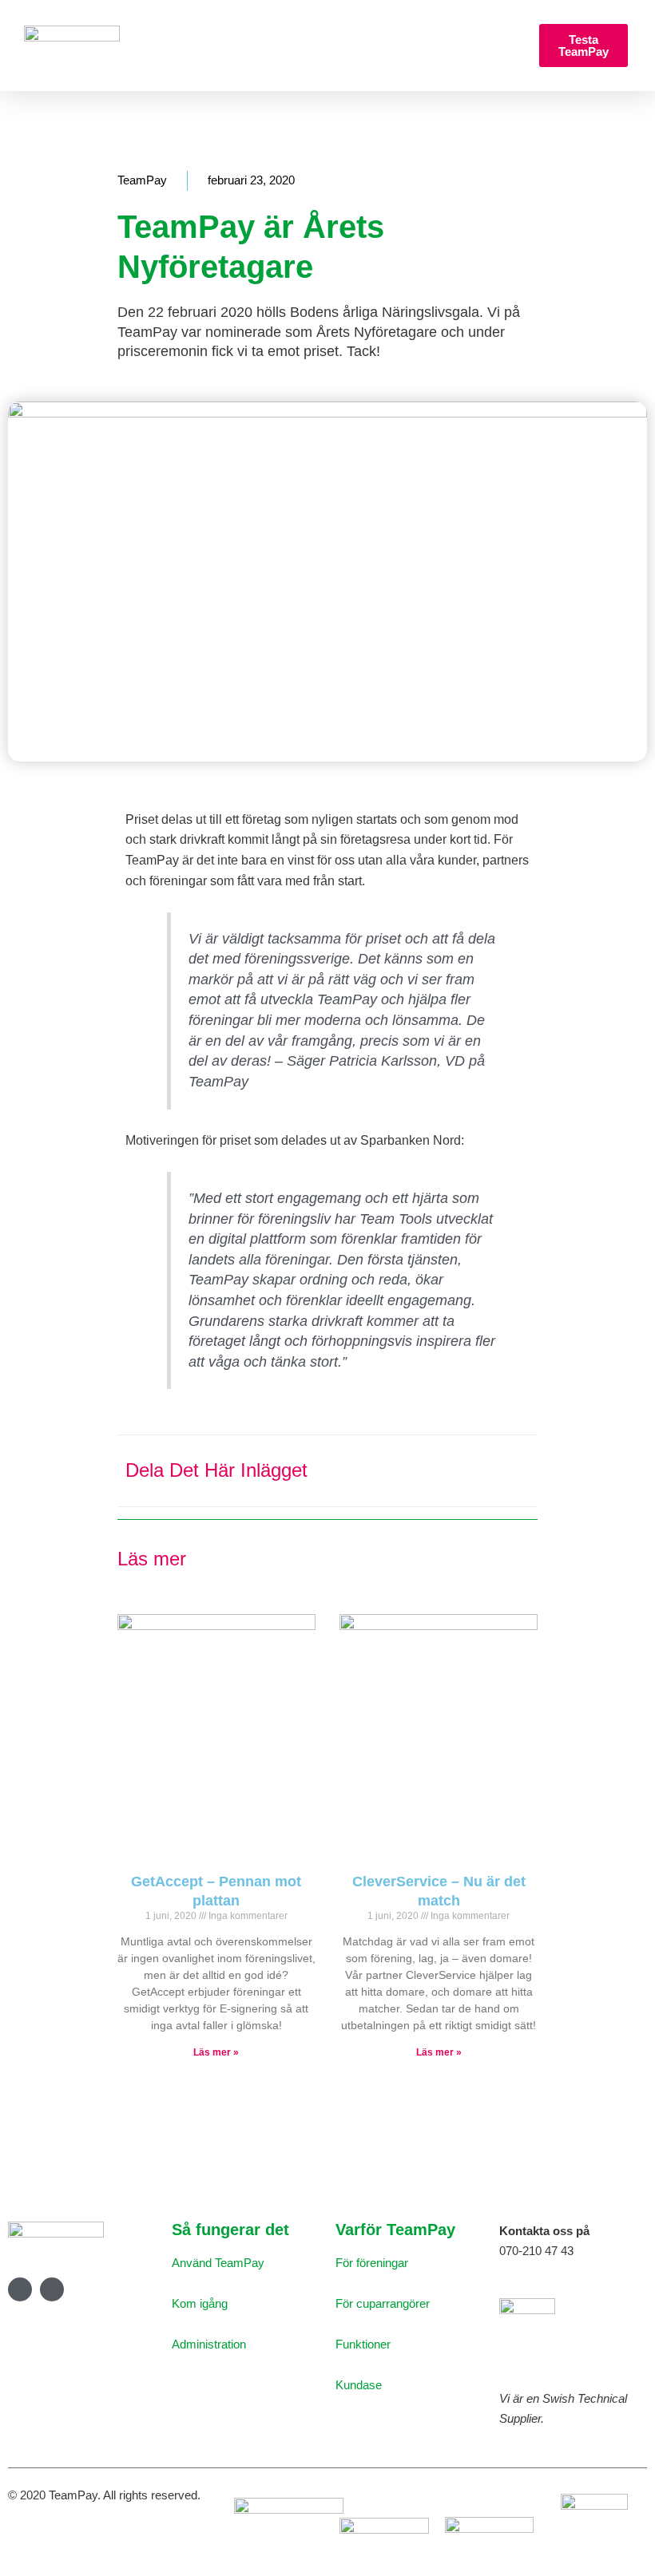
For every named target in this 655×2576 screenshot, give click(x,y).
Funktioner (363, 2344)
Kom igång (200, 2303)
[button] (122, 46)
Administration (209, 2344)
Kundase (359, 2385)
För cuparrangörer (383, 2303)
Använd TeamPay (218, 2263)
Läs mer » (216, 2052)
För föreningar (372, 2263)
